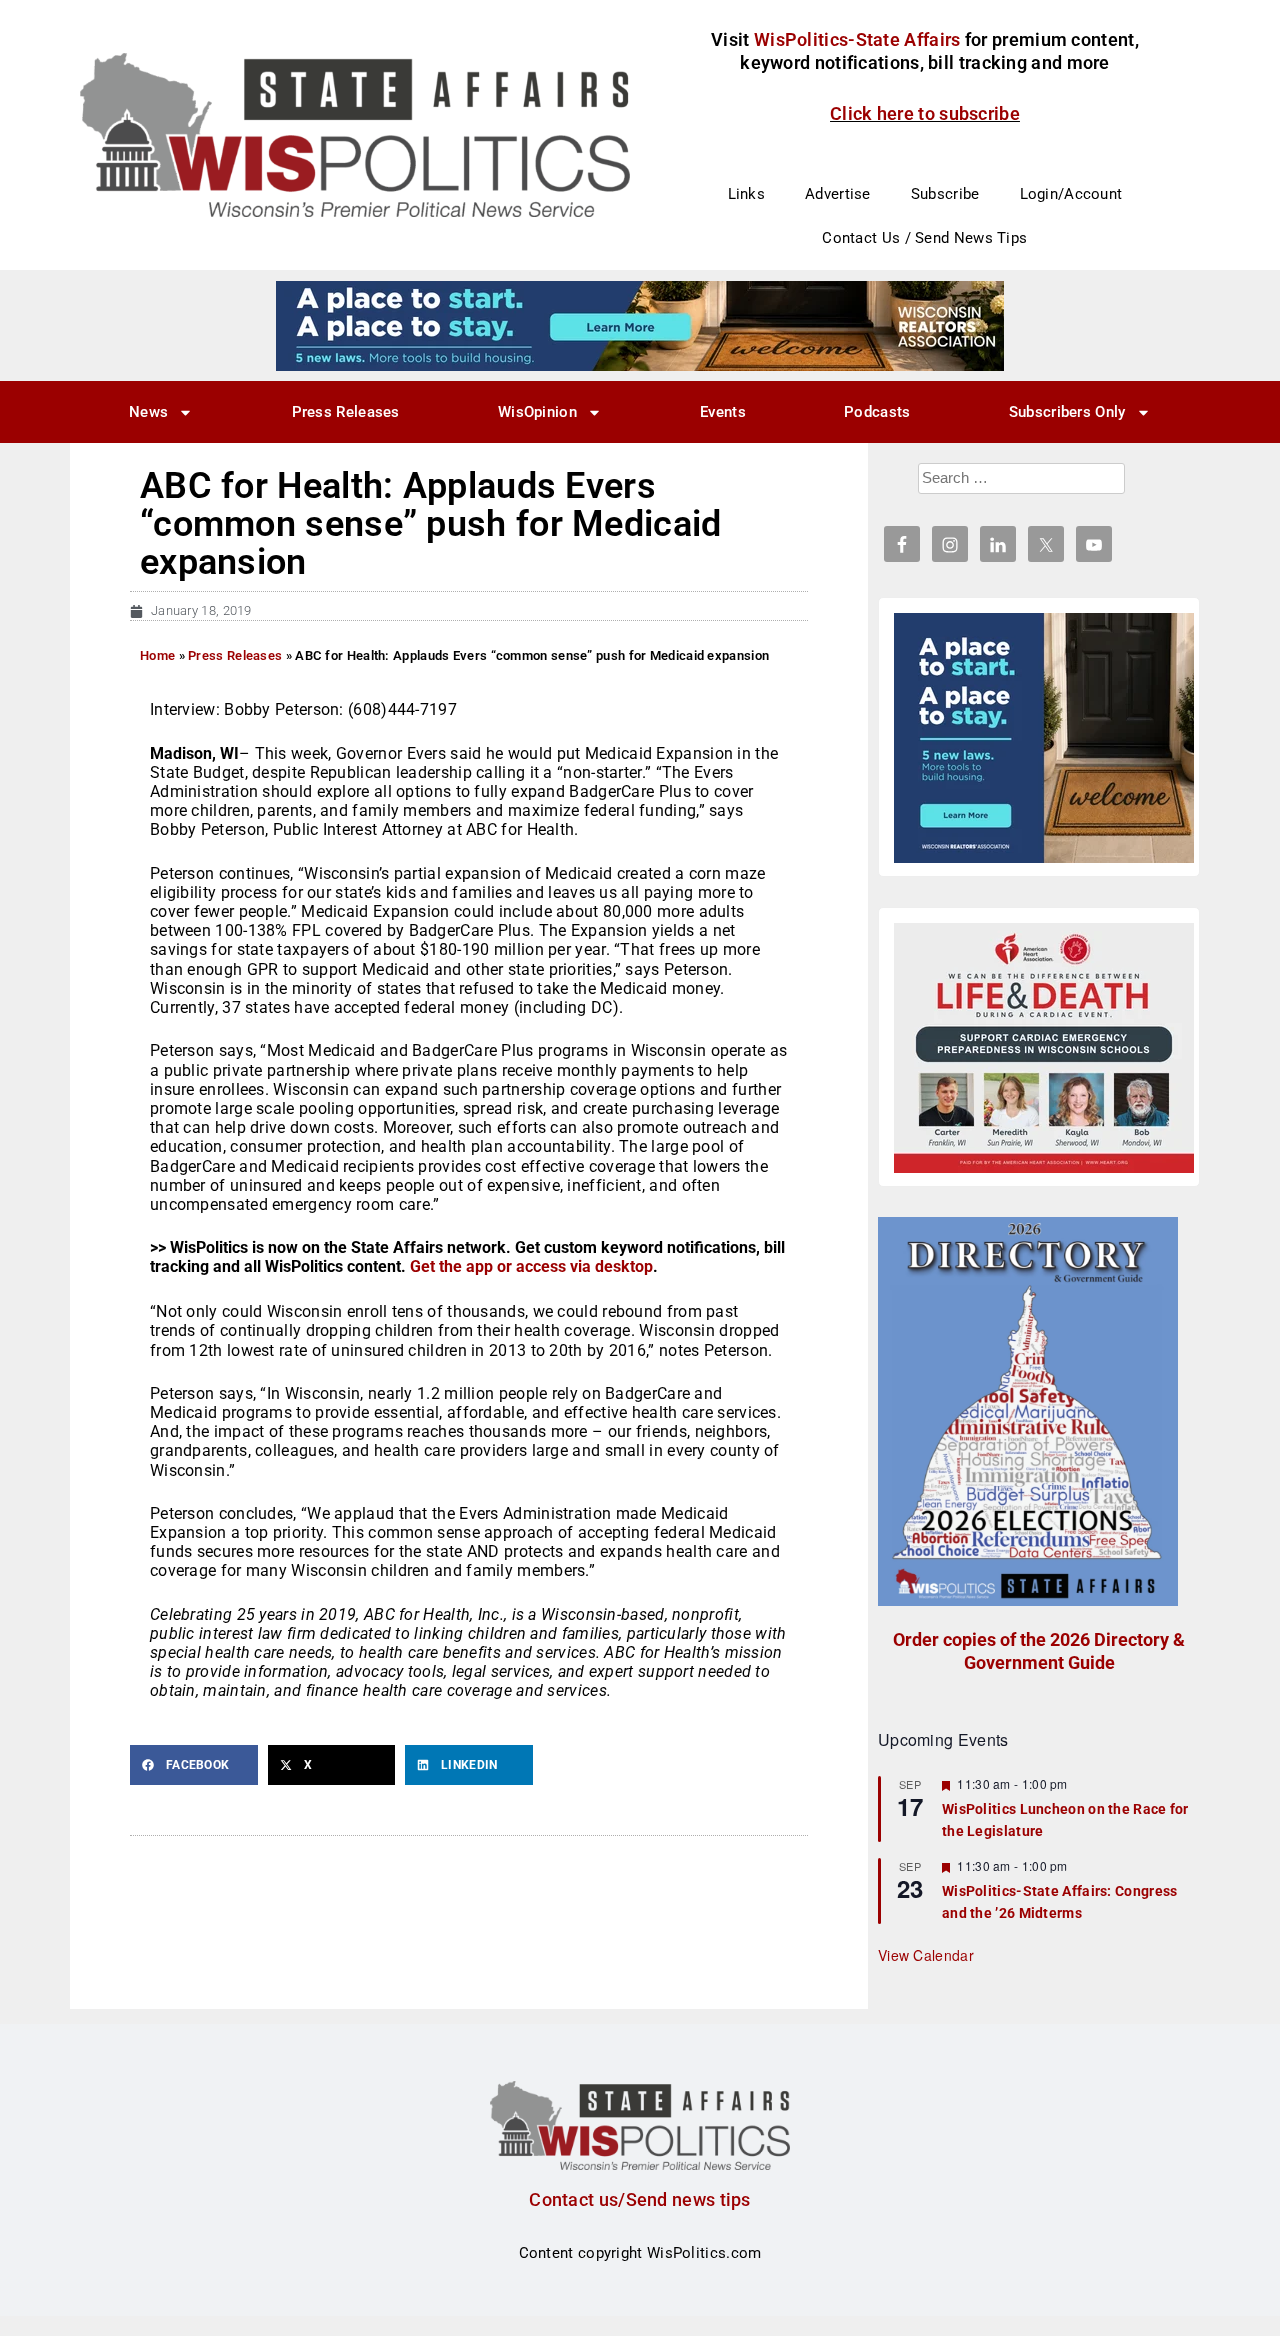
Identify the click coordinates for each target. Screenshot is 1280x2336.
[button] (194, 1765)
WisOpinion (537, 412)
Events (723, 412)
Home (157, 655)
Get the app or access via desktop (531, 1266)
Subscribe (945, 194)
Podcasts (877, 412)
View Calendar (926, 1955)
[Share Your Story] (1044, 1048)
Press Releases (346, 412)
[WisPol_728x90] (640, 325)
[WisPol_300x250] (1044, 738)
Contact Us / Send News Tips (924, 238)
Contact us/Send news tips (640, 2199)
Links (747, 194)
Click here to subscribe (925, 113)
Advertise (838, 194)
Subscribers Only (1067, 412)
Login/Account (1071, 194)
